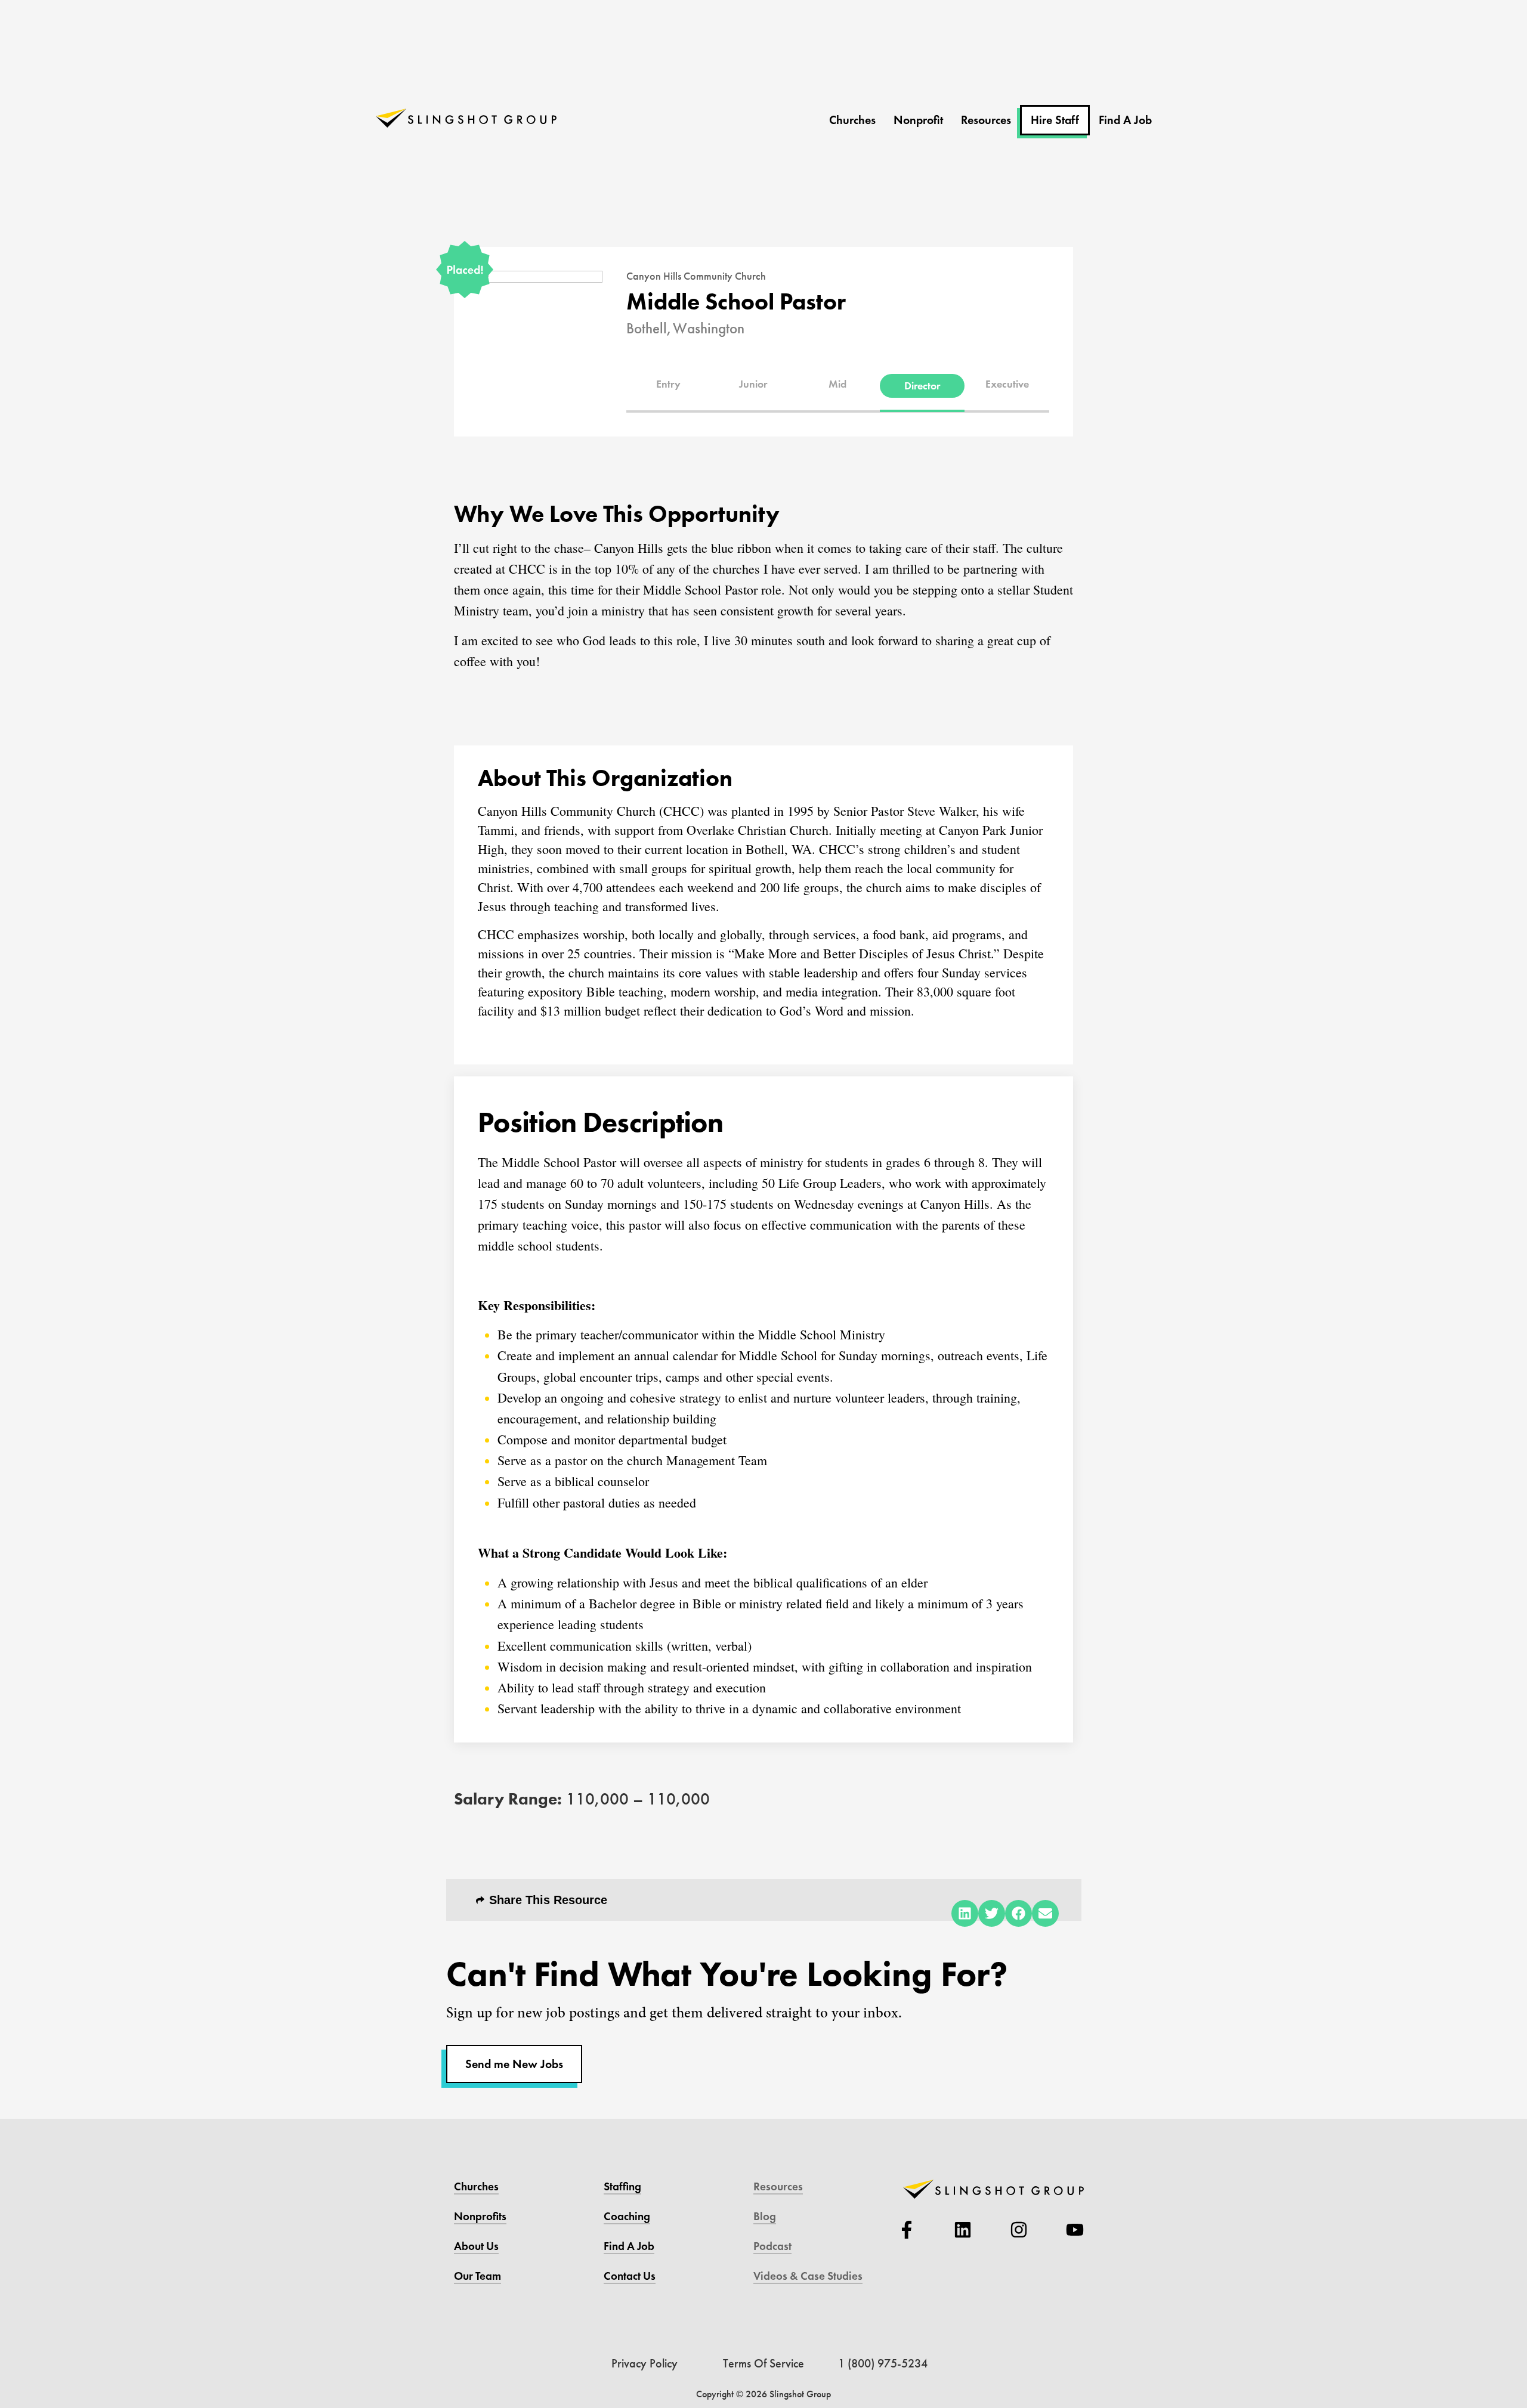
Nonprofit (918, 120)
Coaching (627, 2216)
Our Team (477, 2276)
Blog (765, 2216)
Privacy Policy (645, 2363)
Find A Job (1125, 120)
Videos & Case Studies (808, 2276)
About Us (476, 2246)
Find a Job (629, 2246)
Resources (986, 120)
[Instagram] (1019, 2230)
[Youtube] (1075, 2230)
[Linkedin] (963, 2230)
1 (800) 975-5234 (883, 2363)
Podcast (772, 2246)
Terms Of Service (763, 2363)
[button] (669, 384)
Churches (852, 120)
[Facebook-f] (907, 2230)
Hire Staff (1055, 120)
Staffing (622, 2186)
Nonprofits (480, 2216)
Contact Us (630, 2276)
